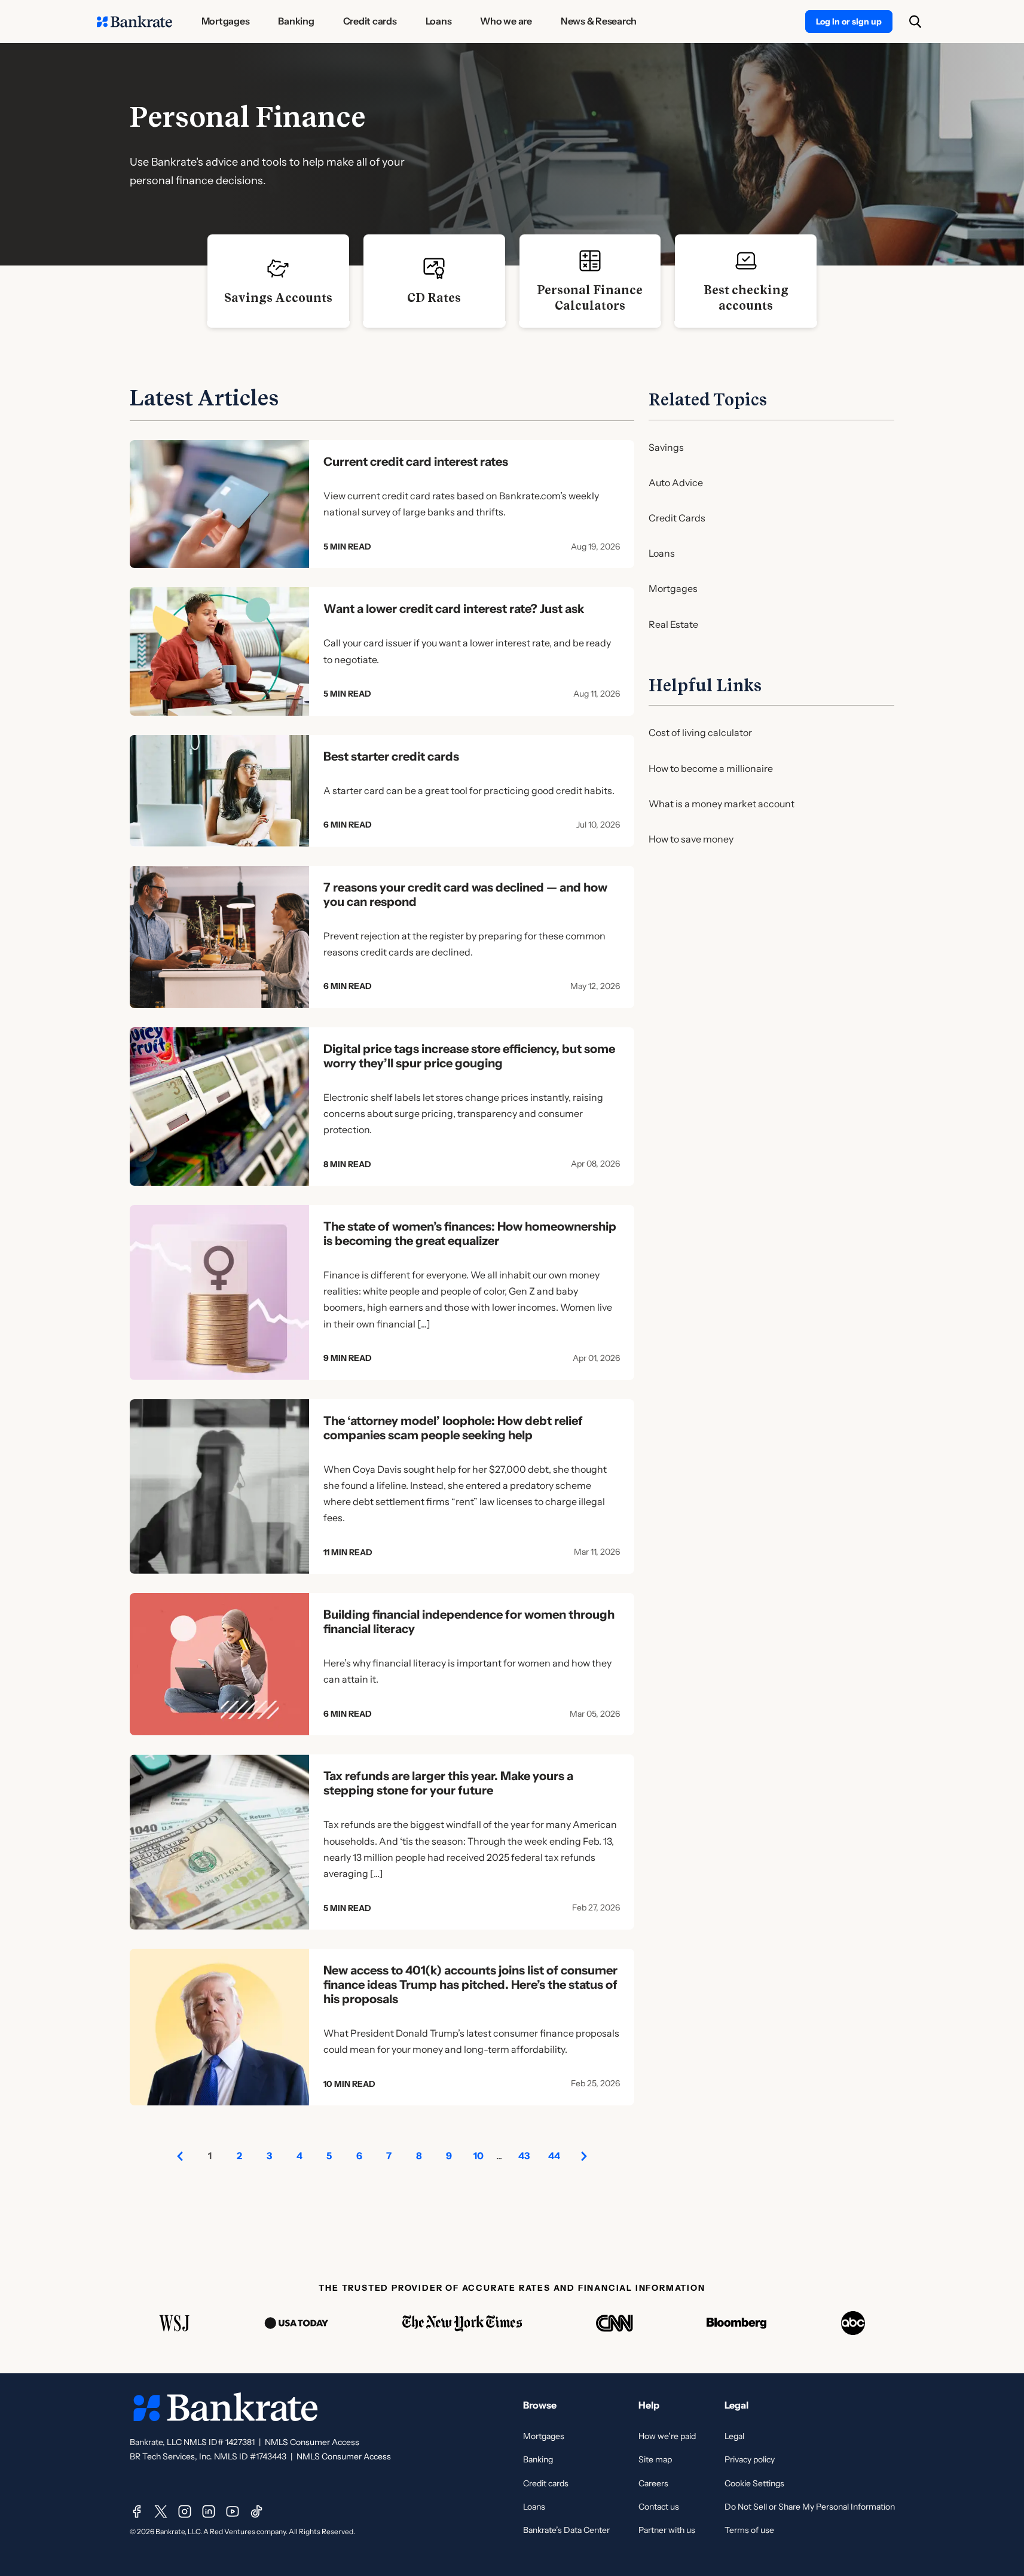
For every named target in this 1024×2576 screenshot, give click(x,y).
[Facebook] (137, 2511)
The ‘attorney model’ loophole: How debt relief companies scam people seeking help (453, 1428)
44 (554, 2156)
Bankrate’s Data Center (566, 2530)
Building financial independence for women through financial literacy (469, 1622)
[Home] (135, 22)
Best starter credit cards (391, 756)
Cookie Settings (754, 2483)
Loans (662, 553)
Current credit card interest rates (416, 462)
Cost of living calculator (700, 732)
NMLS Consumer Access (312, 2442)
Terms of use (749, 2530)
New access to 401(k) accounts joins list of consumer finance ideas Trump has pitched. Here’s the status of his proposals (470, 1985)
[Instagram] (185, 2511)
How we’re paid (667, 2436)
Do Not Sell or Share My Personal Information (810, 2507)
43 (524, 2156)
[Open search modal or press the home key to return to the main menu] (915, 22)
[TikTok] (256, 2511)
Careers (653, 2483)
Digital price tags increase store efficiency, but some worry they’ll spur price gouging (469, 1056)
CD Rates (434, 298)
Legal (734, 2436)
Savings (666, 447)
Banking (538, 2459)
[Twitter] (161, 2511)
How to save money (691, 839)
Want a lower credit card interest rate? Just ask (454, 609)
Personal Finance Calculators (590, 298)
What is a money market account (722, 804)
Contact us (659, 2507)
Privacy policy (750, 2459)
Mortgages (673, 588)
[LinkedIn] (209, 2511)
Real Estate (673, 624)
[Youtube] (233, 2511)
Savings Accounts (278, 298)
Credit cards (546, 2483)
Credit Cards (677, 518)
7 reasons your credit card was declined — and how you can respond (465, 895)
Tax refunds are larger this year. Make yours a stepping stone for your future (448, 1783)
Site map (655, 2459)
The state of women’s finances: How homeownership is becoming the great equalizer (470, 1234)
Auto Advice (676, 483)
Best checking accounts (746, 298)
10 (479, 2156)
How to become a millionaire (711, 768)
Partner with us (667, 2530)
